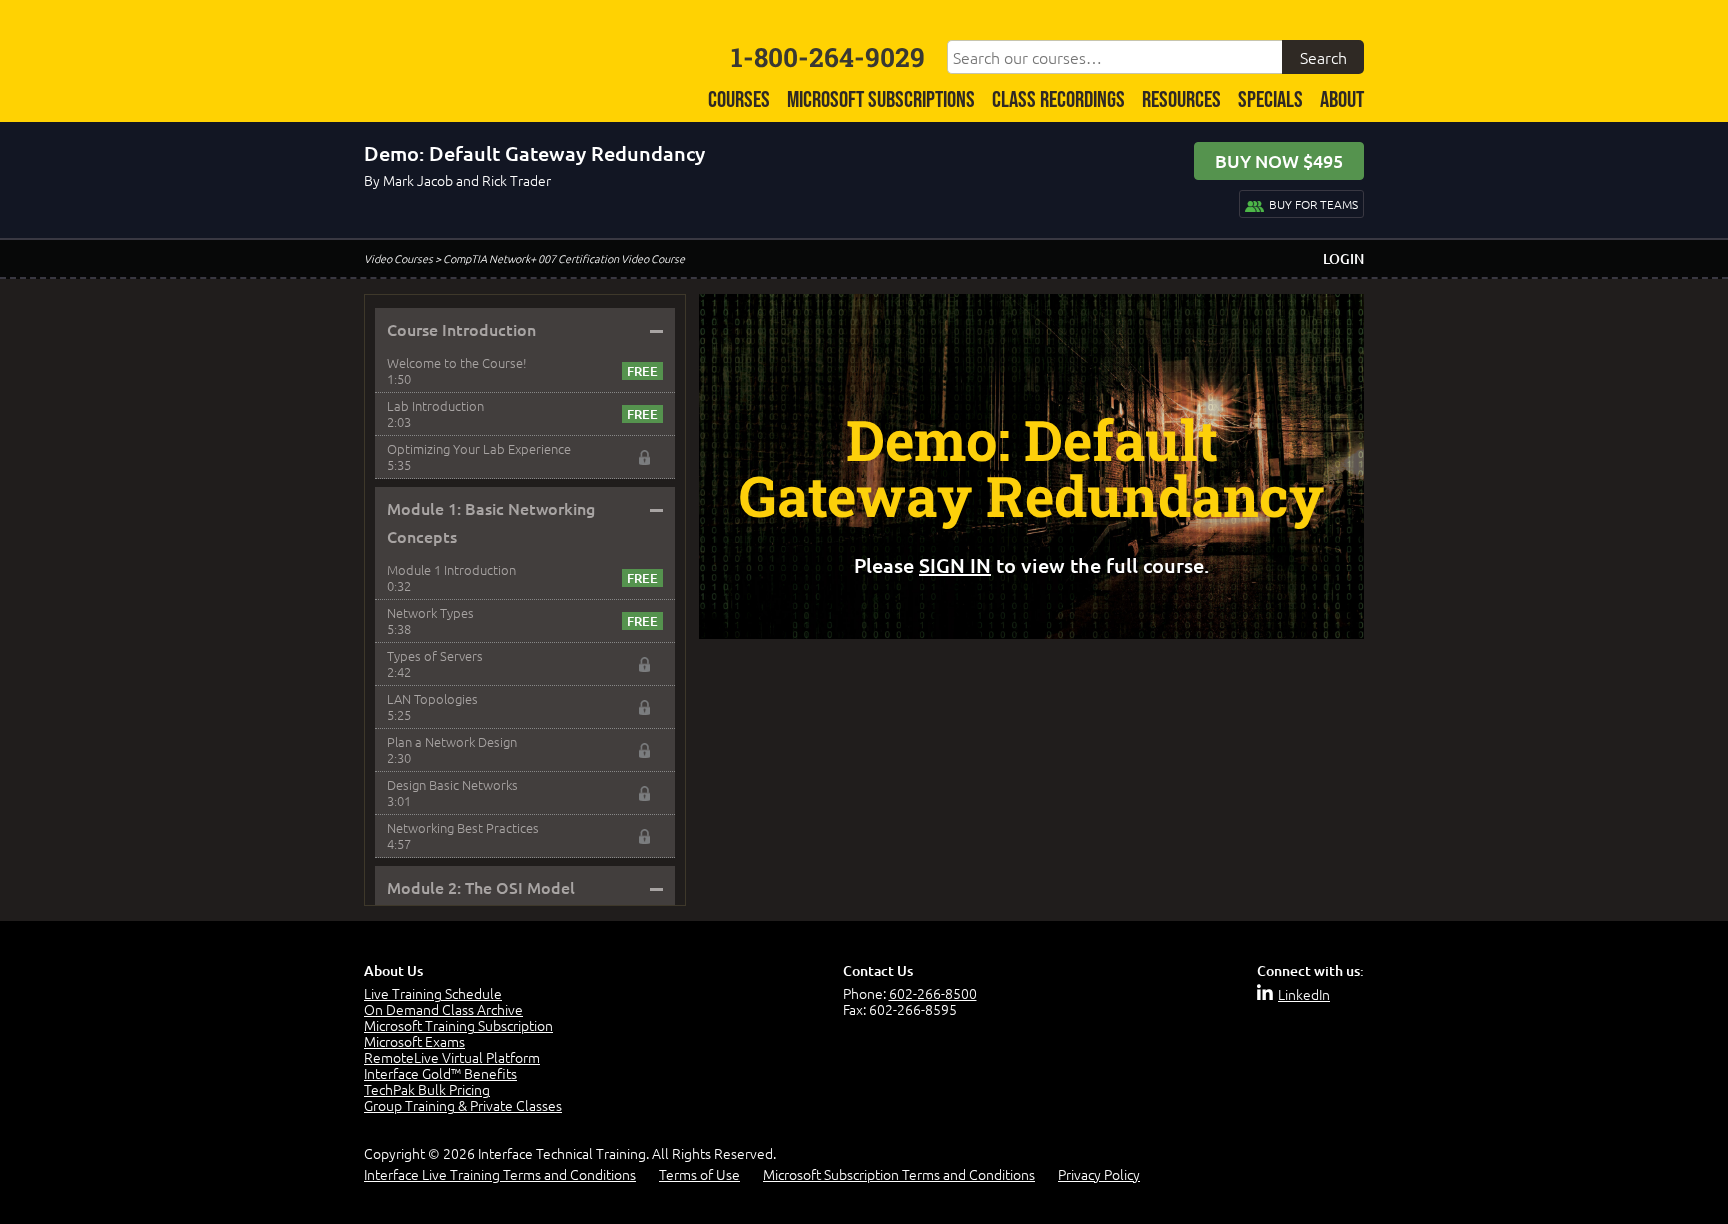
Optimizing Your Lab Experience (479, 448)
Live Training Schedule (433, 993)
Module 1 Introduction (451, 569)
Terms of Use (699, 1174)
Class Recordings (1058, 100)
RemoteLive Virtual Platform (452, 1057)
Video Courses (398, 258)
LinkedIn (1304, 994)
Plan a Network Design (452, 741)
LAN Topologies (432, 698)
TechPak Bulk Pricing (427, 1089)
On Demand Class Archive (443, 1009)
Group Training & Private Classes (463, 1105)
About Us (393, 970)
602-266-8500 (933, 993)
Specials (1270, 100)
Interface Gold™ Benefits (440, 1073)
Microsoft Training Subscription (458, 1025)
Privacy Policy (1099, 1174)
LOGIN (1343, 258)
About (1342, 100)
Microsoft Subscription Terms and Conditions (899, 1174)
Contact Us (878, 970)
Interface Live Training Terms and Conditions (500, 1174)
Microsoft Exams (414, 1041)
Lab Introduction (435, 405)
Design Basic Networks (452, 784)
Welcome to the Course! (457, 362)
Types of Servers (435, 655)
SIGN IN (955, 565)
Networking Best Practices (463, 827)
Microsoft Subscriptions (881, 100)
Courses (739, 100)
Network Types (430, 612)
